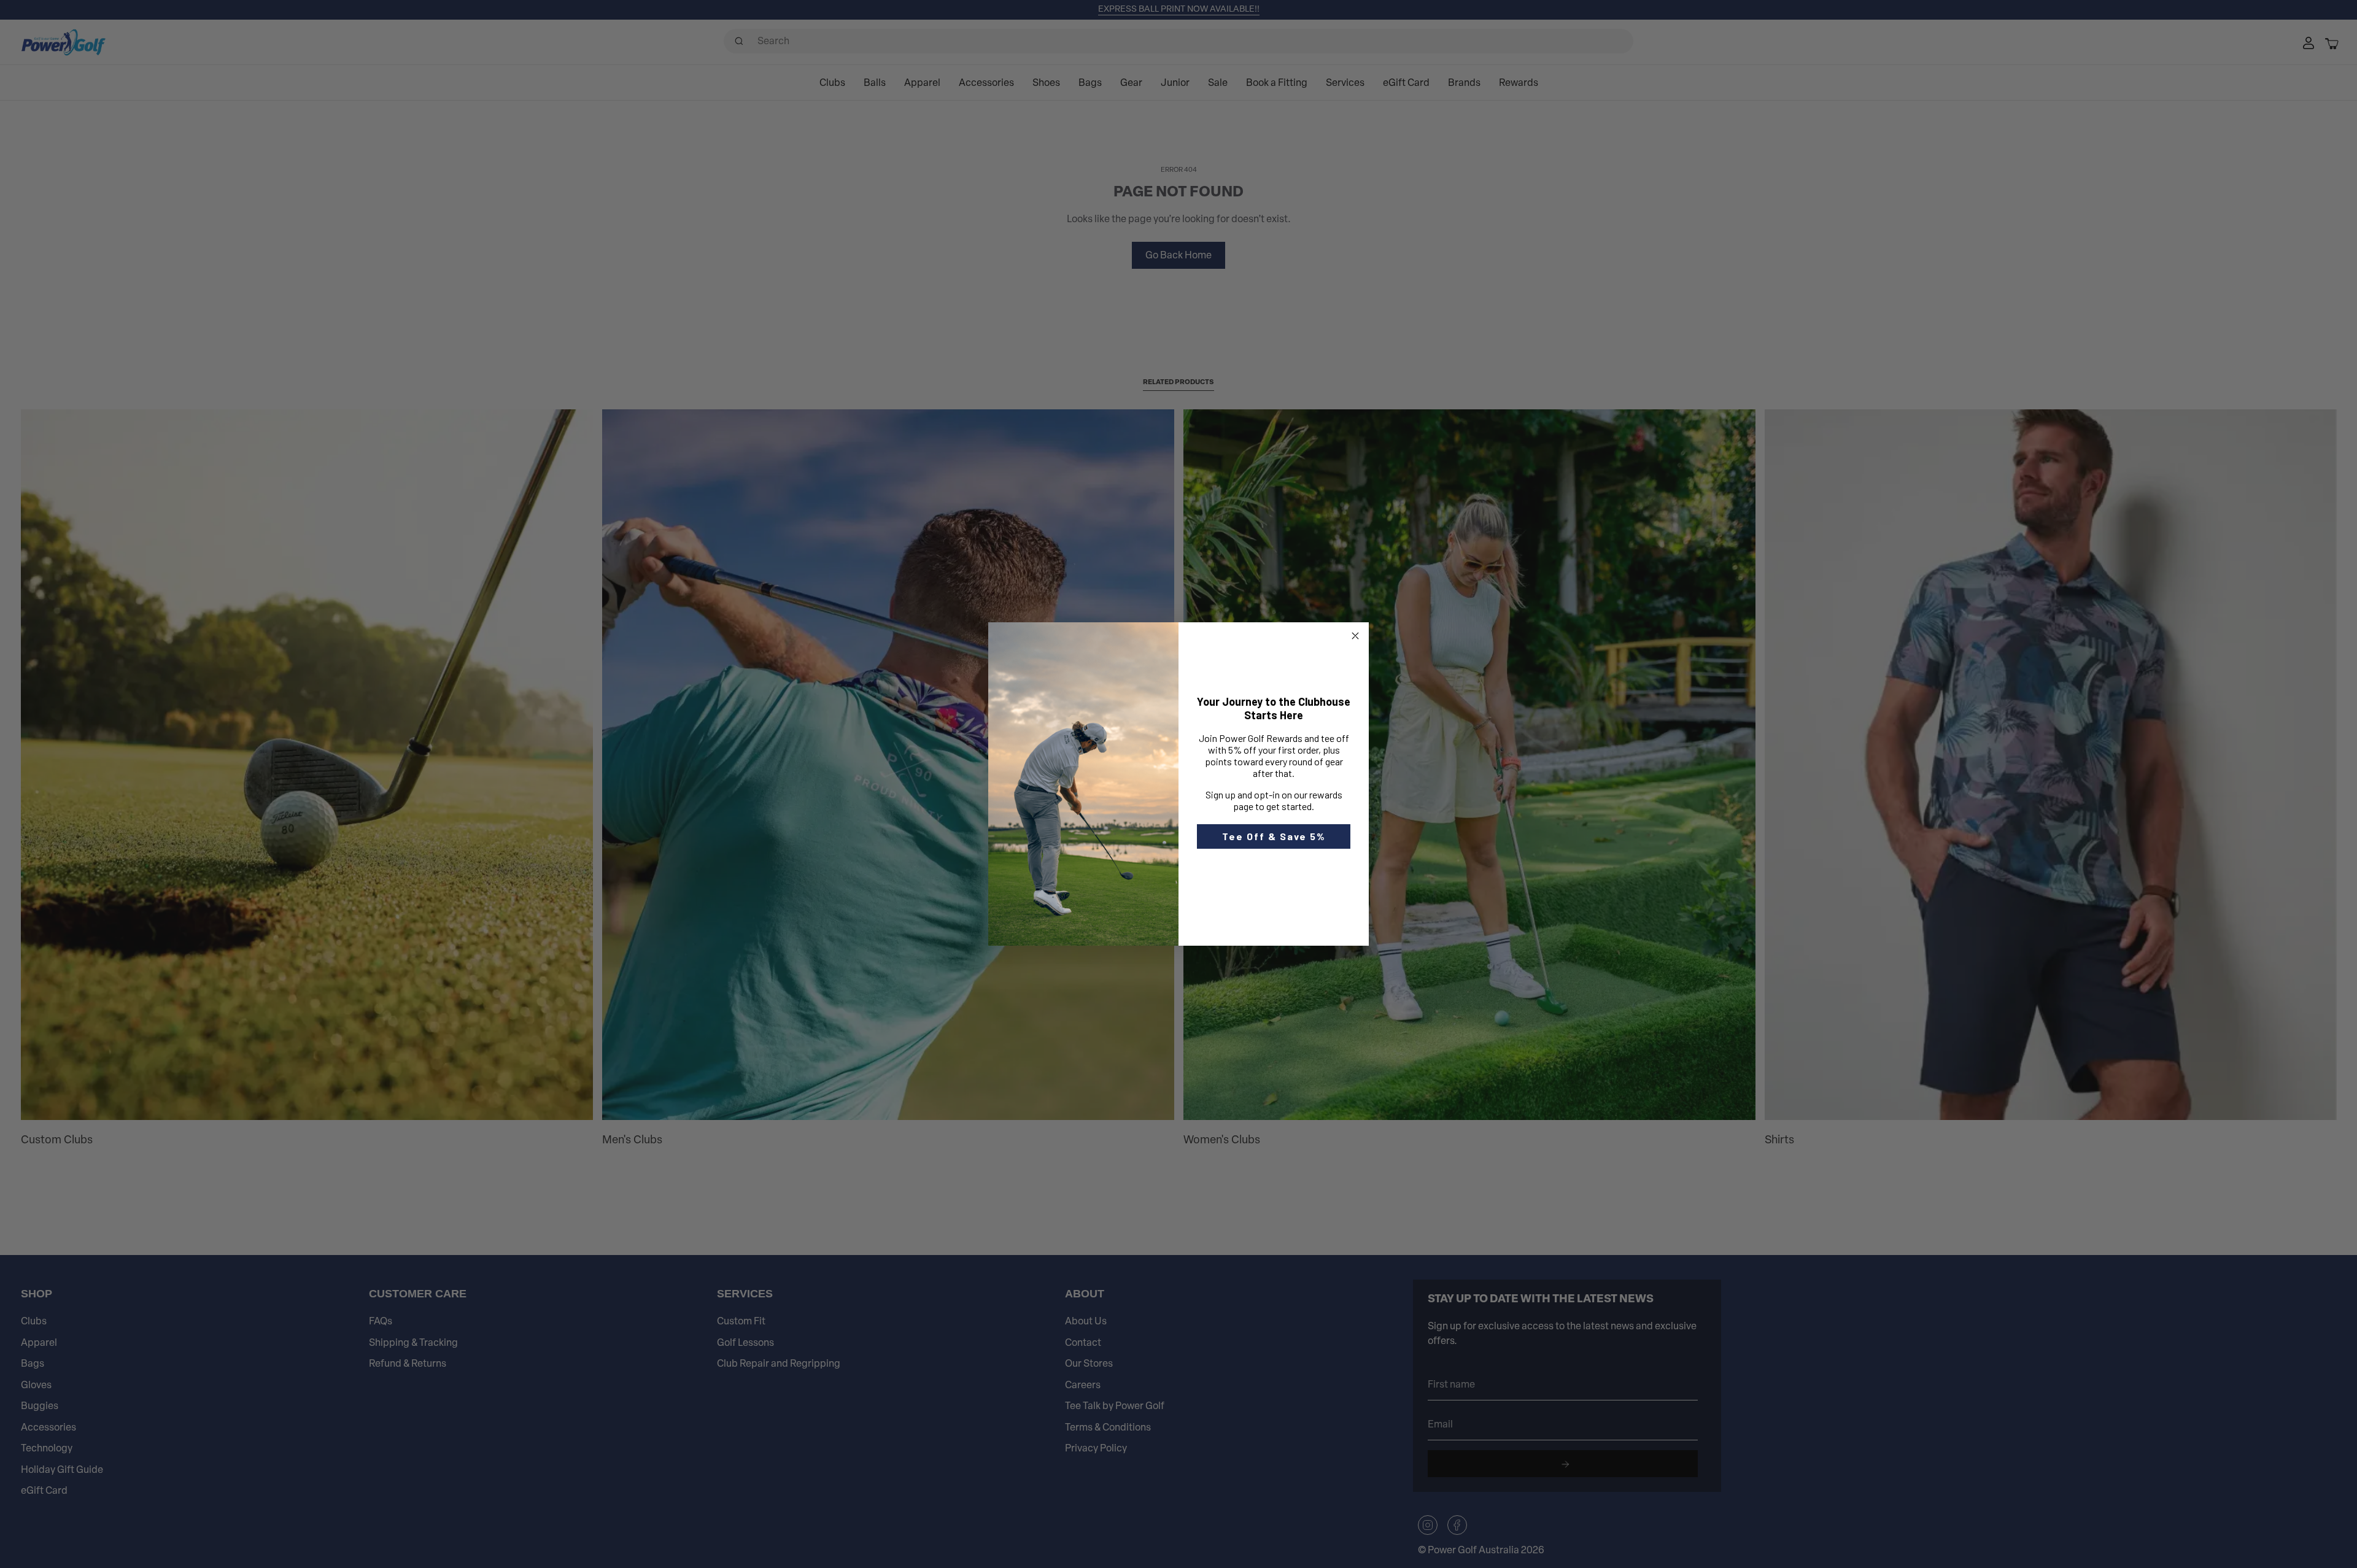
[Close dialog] (1355, 636)
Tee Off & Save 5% (1274, 836)
